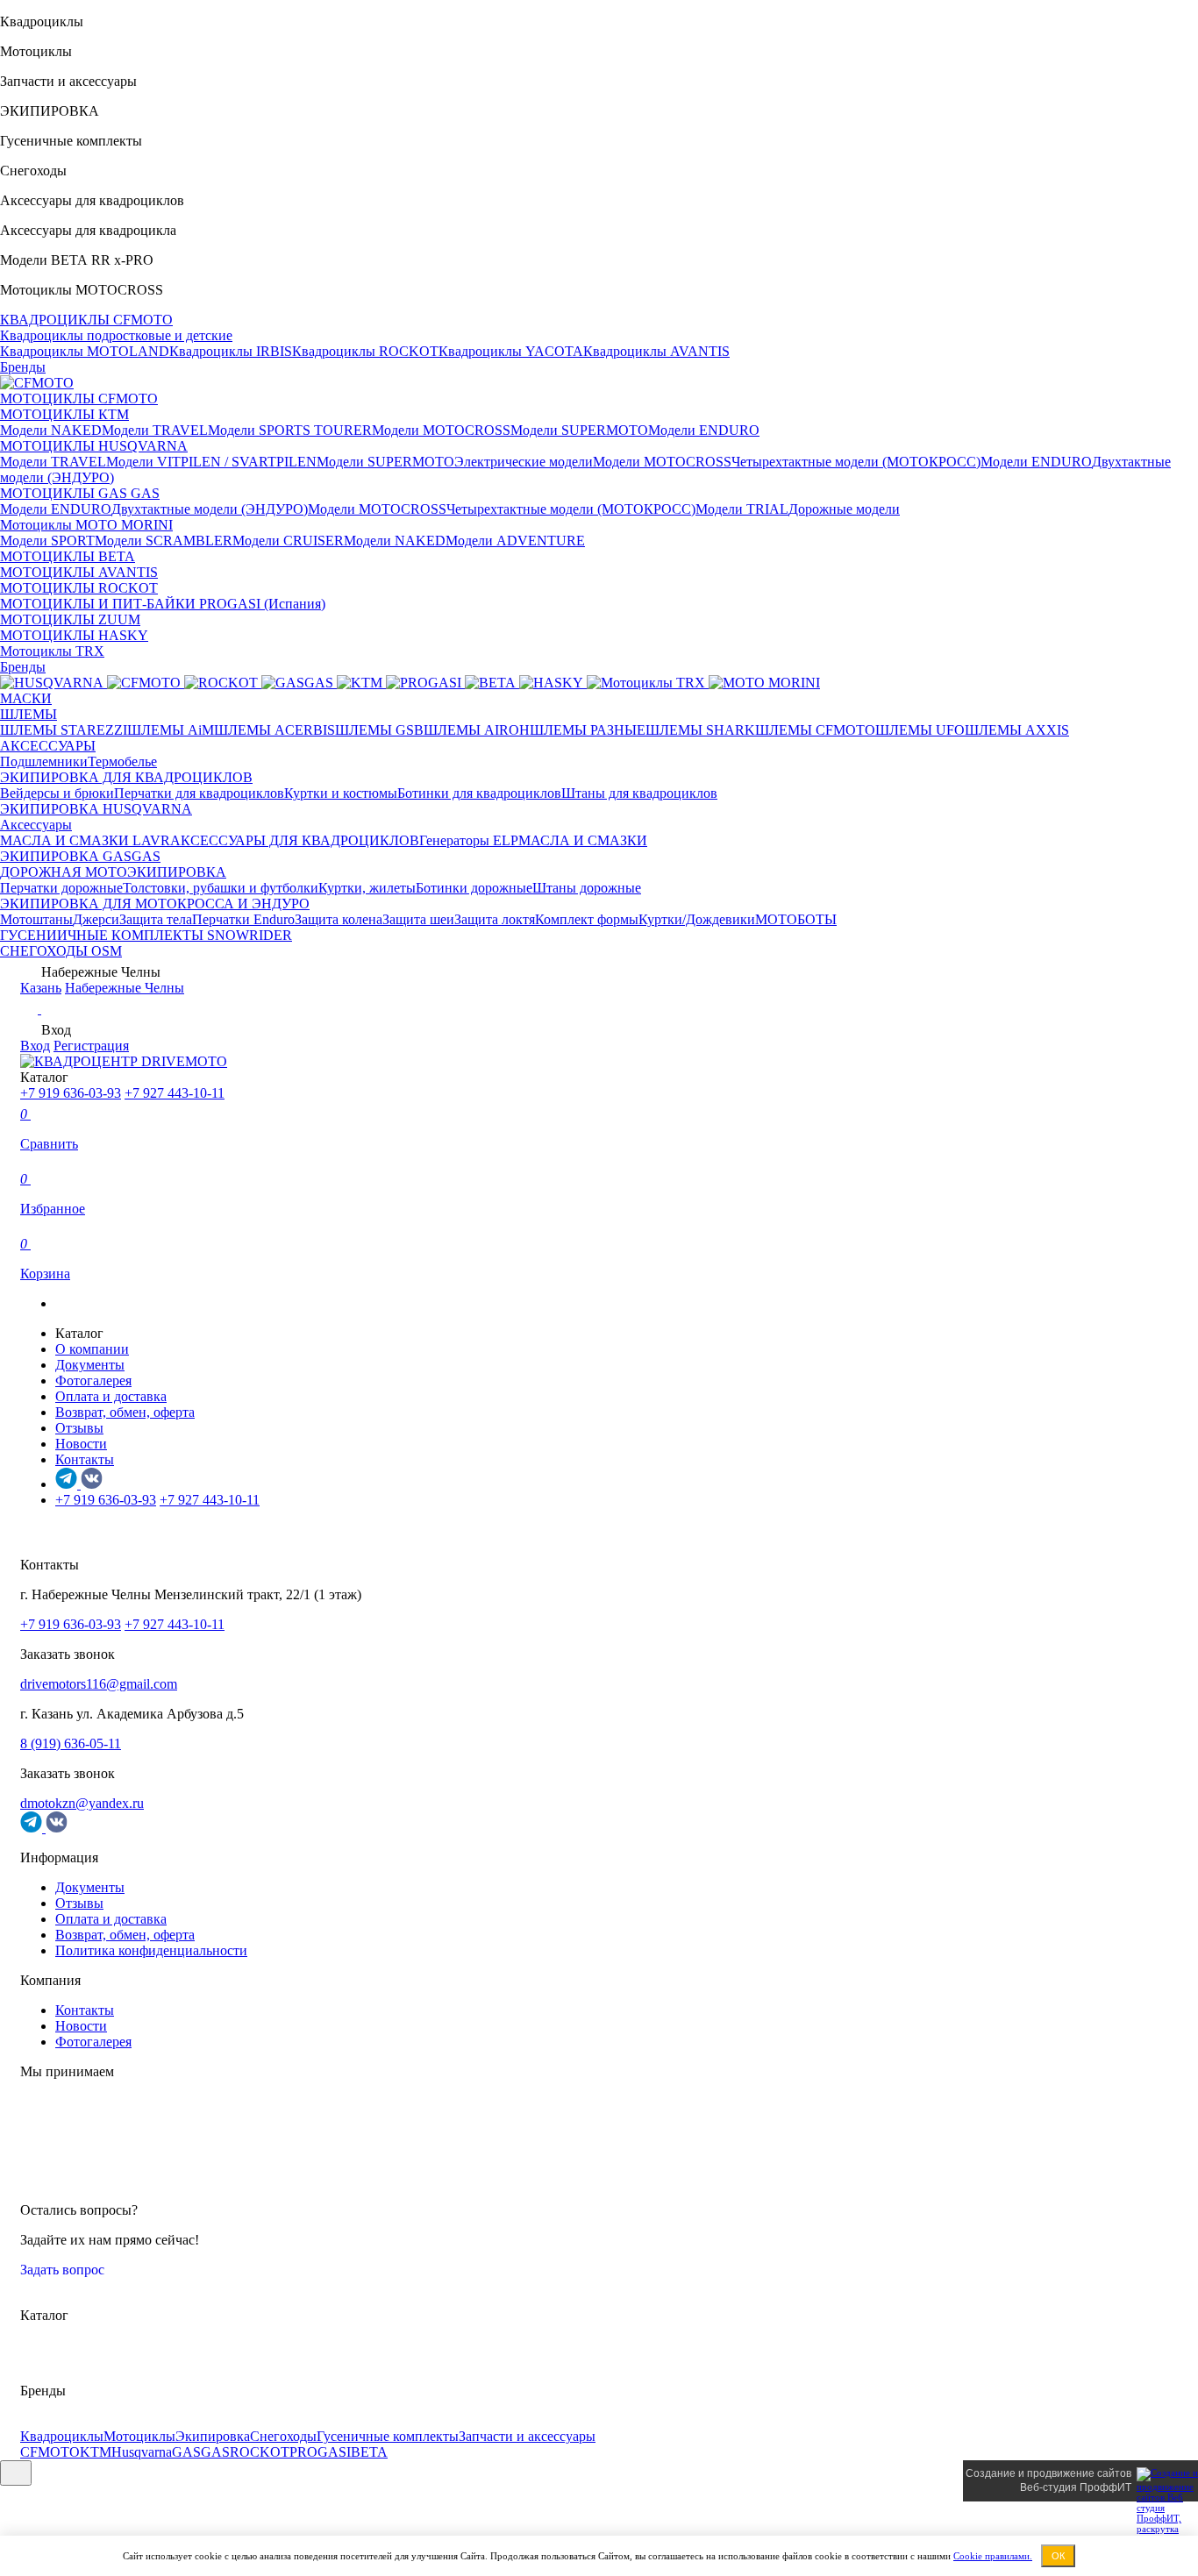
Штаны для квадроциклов (639, 793)
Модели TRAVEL (155, 430)
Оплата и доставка (111, 1396)
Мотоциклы (139, 2436)
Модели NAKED (51, 430)
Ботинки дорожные (474, 888)
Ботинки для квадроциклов (479, 793)
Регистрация (91, 1046)
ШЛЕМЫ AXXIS (1017, 730)
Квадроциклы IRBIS (231, 351)
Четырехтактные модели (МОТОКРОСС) (856, 462)
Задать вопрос (64, 2270)
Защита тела (156, 919)
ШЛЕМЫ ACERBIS (275, 730)
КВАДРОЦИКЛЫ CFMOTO (86, 320)
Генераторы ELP (469, 840)
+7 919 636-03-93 (71, 1093)
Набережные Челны (125, 988)
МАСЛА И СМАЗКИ (583, 840)
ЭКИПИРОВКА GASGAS (80, 856)
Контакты (85, 1459)
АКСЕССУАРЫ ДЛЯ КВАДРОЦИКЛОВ (295, 840)
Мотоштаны (36, 919)
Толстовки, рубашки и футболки (221, 888)
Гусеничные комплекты (388, 2436)
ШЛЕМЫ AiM (171, 730)
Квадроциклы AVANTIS (656, 351)
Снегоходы (283, 2436)
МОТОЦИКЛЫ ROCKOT (79, 588)
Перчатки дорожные (61, 888)
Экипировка (213, 2436)
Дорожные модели (844, 509)
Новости (81, 1444)
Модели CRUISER (288, 541)
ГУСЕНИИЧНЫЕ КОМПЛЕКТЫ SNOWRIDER (146, 935)
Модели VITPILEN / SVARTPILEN (211, 462)
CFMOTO (50, 2452)
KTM (96, 2452)
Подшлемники (44, 761)
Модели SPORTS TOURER (290, 430)
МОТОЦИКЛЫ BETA (68, 556)
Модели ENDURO (704, 430)
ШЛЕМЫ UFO (920, 730)
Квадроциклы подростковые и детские (116, 335)
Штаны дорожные (587, 888)
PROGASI (320, 2452)
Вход (35, 1046)
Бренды (23, 367)
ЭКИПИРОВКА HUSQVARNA (96, 809)
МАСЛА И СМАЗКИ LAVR (85, 840)
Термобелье (122, 761)
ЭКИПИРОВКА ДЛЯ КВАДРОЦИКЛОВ (126, 777)
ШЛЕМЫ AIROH (477, 730)
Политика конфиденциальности (151, 1950)
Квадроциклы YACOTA (511, 351)
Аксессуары (36, 825)
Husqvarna (142, 2452)
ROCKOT (260, 2452)
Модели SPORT (47, 541)
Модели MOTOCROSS (441, 430)
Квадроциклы (62, 2436)
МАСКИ (26, 698)
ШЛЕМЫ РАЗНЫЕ (588, 730)
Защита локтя (495, 919)
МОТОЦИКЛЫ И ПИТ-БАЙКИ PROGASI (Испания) (163, 604)
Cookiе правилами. (993, 2556)
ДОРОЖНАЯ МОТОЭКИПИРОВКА (113, 872)
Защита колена (339, 919)
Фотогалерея (93, 1381)
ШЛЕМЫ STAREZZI (64, 730)
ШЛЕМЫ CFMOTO (815, 730)
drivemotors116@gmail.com (99, 1684)
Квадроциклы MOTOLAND (85, 351)
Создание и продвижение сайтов (1048, 2473)
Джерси (96, 919)
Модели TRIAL (742, 509)
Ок (1058, 2556)
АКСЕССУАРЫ (48, 746)
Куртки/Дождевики (697, 919)
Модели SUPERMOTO (579, 430)
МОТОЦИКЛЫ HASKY (74, 635)
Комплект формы (587, 919)
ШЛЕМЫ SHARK (700, 730)
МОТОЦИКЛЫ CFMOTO (79, 398)
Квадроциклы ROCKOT (365, 351)
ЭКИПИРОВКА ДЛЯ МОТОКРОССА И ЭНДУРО (155, 904)
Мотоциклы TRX (52, 651)
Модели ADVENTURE (515, 541)
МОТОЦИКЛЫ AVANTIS (79, 572)
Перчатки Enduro (243, 919)
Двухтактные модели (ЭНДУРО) (210, 509)
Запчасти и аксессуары (527, 2436)
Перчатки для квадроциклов (199, 793)
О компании (92, 1349)
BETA (369, 2452)
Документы (90, 1365)
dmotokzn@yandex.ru (82, 1803)
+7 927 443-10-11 (175, 1093)
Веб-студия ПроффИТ (1076, 2487)
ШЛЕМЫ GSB (379, 730)
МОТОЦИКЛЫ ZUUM (70, 619)
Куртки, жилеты (367, 888)
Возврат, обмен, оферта (125, 1412)
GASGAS (201, 2452)
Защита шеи (418, 919)
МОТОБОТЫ (796, 919)
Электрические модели (524, 462)
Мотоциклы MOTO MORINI (86, 525)
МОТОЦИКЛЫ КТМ (64, 414)
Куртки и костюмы (341, 793)
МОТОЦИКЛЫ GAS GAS (80, 493)
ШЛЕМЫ (29, 714)
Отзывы (79, 1428)
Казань (41, 988)
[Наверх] (16, 2473)
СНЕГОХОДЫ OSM (61, 951)
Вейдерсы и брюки (57, 793)
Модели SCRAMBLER (164, 541)
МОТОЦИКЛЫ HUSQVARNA (94, 446)
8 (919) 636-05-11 (71, 1743)
